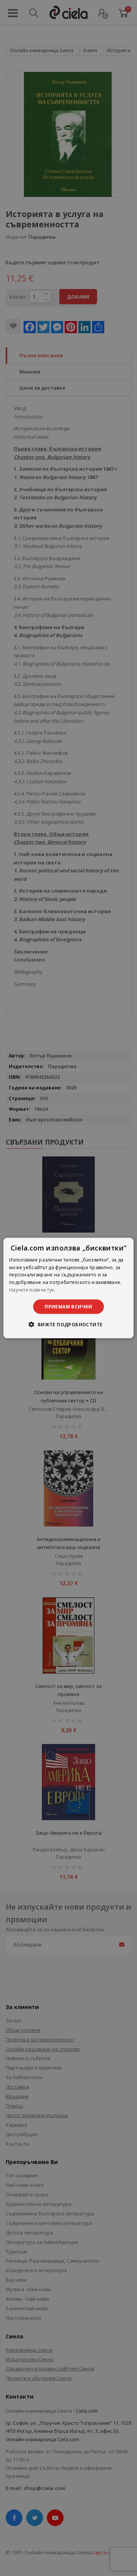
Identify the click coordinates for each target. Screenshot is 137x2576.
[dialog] (68, 1288)
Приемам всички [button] (68, 1306)
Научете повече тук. (32, 1290)
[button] (68, 1324)
